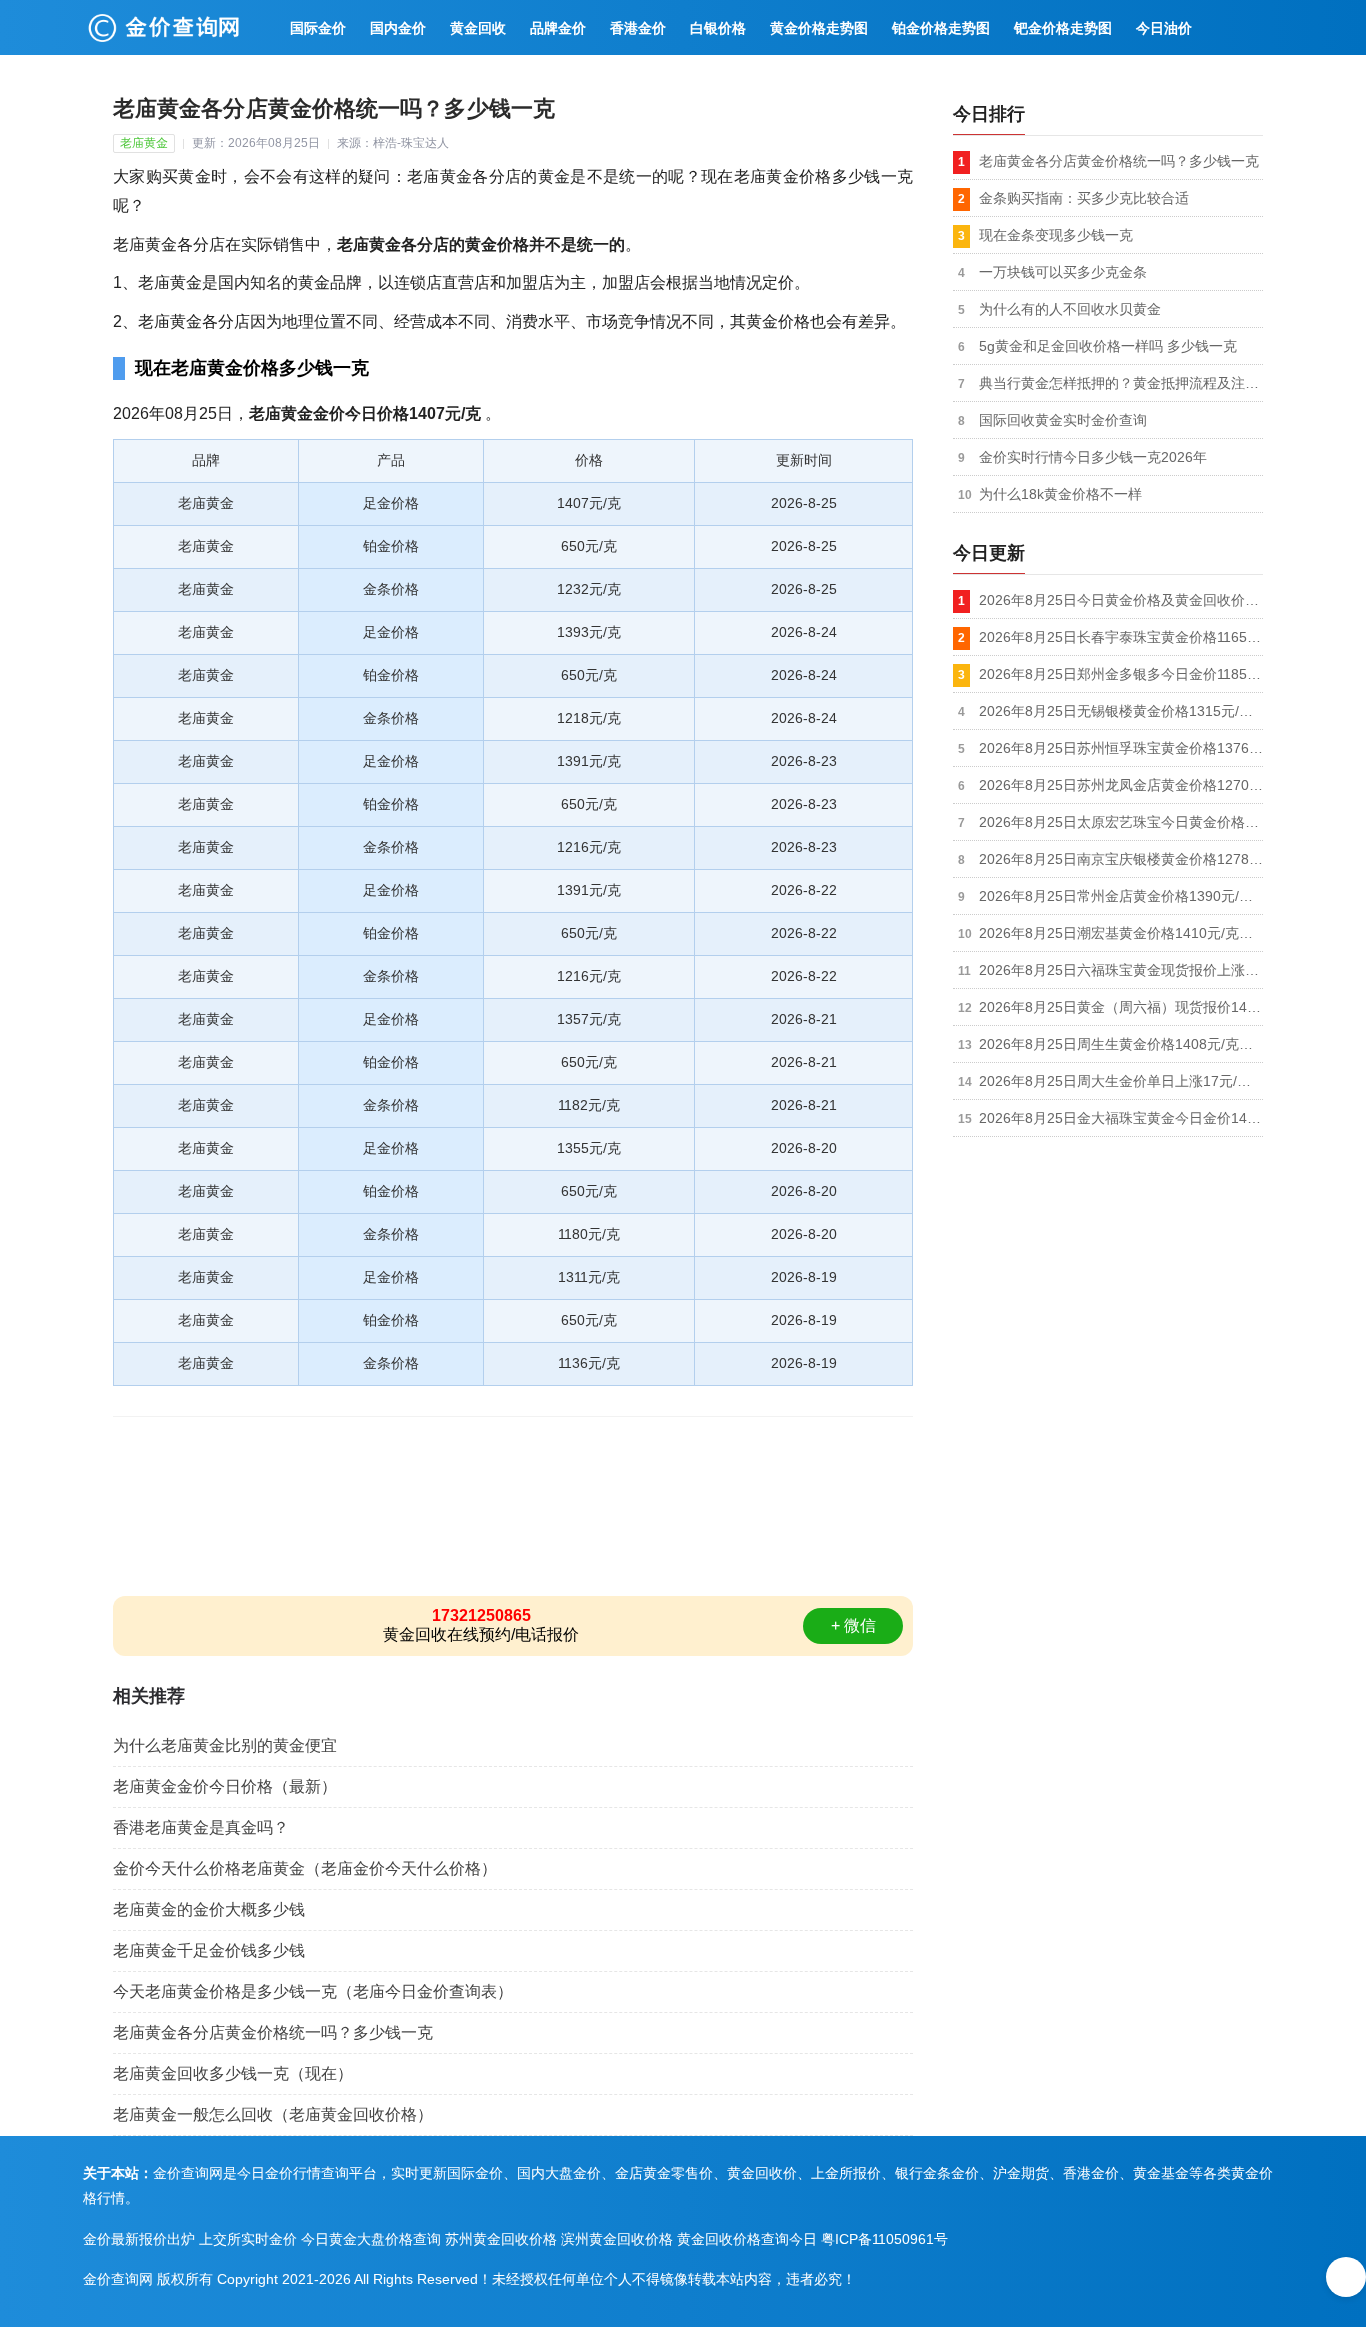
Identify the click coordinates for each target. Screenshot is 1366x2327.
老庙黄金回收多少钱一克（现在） (233, 2073)
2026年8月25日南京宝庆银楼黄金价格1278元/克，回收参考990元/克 (1121, 859)
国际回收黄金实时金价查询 (1063, 420)
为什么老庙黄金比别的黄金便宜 (225, 1745)
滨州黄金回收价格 (617, 2239)
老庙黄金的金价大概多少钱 (209, 1909)
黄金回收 (478, 28)
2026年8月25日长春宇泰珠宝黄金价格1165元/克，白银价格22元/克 (1121, 637)
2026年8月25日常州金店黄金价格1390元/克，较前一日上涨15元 (1121, 896)
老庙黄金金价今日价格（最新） (225, 1786)
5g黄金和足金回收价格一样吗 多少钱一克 (1108, 346)
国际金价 (318, 28)
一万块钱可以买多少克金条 (1063, 272)
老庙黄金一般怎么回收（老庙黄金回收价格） (273, 2114)
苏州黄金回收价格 (501, 2239)
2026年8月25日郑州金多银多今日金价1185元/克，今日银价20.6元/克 (1121, 674)
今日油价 (1164, 28)
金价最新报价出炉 (139, 2239)
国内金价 (398, 28)
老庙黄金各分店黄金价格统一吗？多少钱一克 (273, 2032)
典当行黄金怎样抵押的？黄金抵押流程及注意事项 (1121, 383)
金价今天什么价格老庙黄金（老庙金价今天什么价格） (305, 1868)
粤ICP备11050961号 (884, 2239)
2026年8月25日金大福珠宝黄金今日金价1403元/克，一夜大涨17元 (1121, 1118)
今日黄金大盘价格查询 (371, 2239)
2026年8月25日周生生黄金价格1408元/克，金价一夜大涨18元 (1121, 1044)
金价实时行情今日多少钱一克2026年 (1093, 457)
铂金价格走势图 (941, 28)
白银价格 (718, 28)
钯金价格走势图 (1063, 28)
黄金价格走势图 (819, 28)
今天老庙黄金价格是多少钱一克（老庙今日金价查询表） (313, 1991)
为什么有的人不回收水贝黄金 (1070, 309)
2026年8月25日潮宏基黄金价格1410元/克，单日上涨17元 (1121, 933)
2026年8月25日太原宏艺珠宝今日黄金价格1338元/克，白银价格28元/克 (1121, 822)
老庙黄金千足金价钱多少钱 (209, 1950)
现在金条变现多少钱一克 (1056, 235)
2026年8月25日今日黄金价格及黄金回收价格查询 (1121, 600)
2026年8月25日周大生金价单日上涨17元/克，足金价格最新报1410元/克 (1121, 1081)
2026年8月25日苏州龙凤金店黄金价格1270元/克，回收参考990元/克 (1121, 785)
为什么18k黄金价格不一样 (1060, 494)
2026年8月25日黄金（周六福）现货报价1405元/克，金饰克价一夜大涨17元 (1121, 1007)
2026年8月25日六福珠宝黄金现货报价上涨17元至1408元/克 (1121, 970)
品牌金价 (558, 28)
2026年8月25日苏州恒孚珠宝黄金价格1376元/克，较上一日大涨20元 (1121, 748)
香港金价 (638, 28)
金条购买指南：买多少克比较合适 (1084, 198)
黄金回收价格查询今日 (747, 2239)
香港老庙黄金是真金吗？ (201, 1827)
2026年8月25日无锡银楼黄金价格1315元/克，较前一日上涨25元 (1121, 711)
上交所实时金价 (248, 2239)
